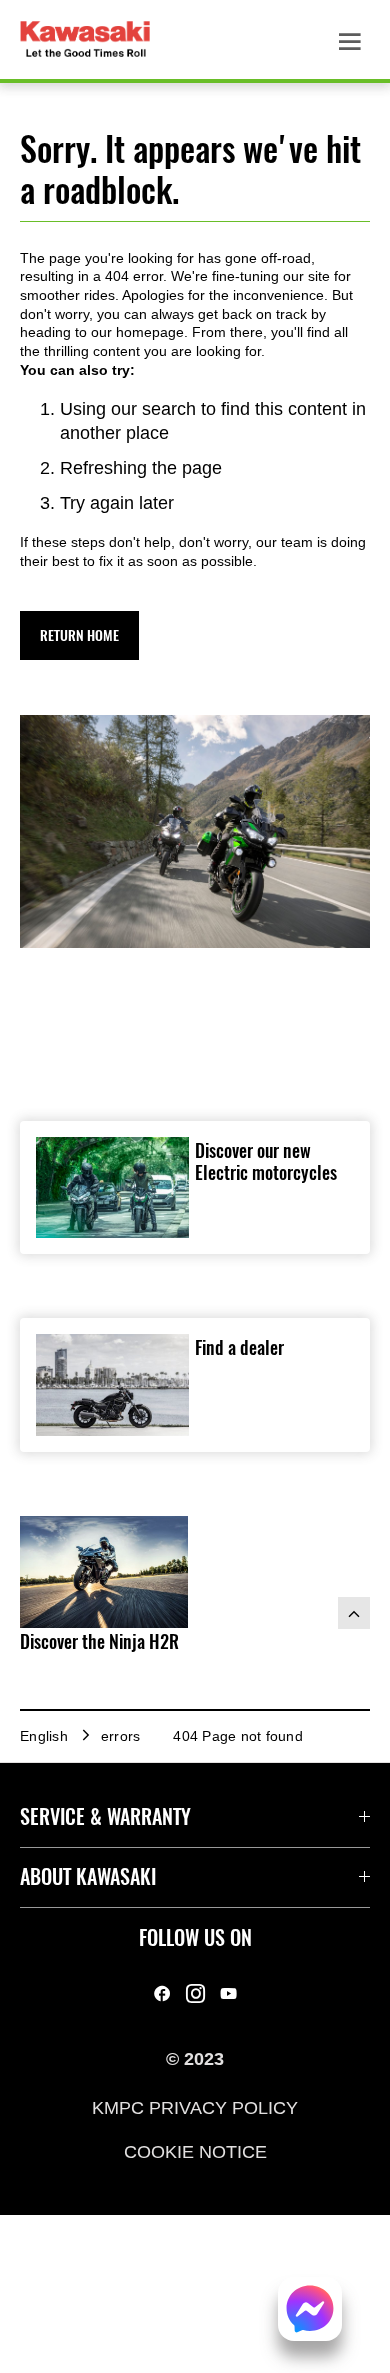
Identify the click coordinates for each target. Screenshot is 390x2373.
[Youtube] (228, 1993)
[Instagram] (195, 1993)
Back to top (354, 1613)
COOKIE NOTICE (195, 2152)
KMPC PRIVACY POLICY (195, 2107)
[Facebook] (162, 1993)
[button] (79, 635)
